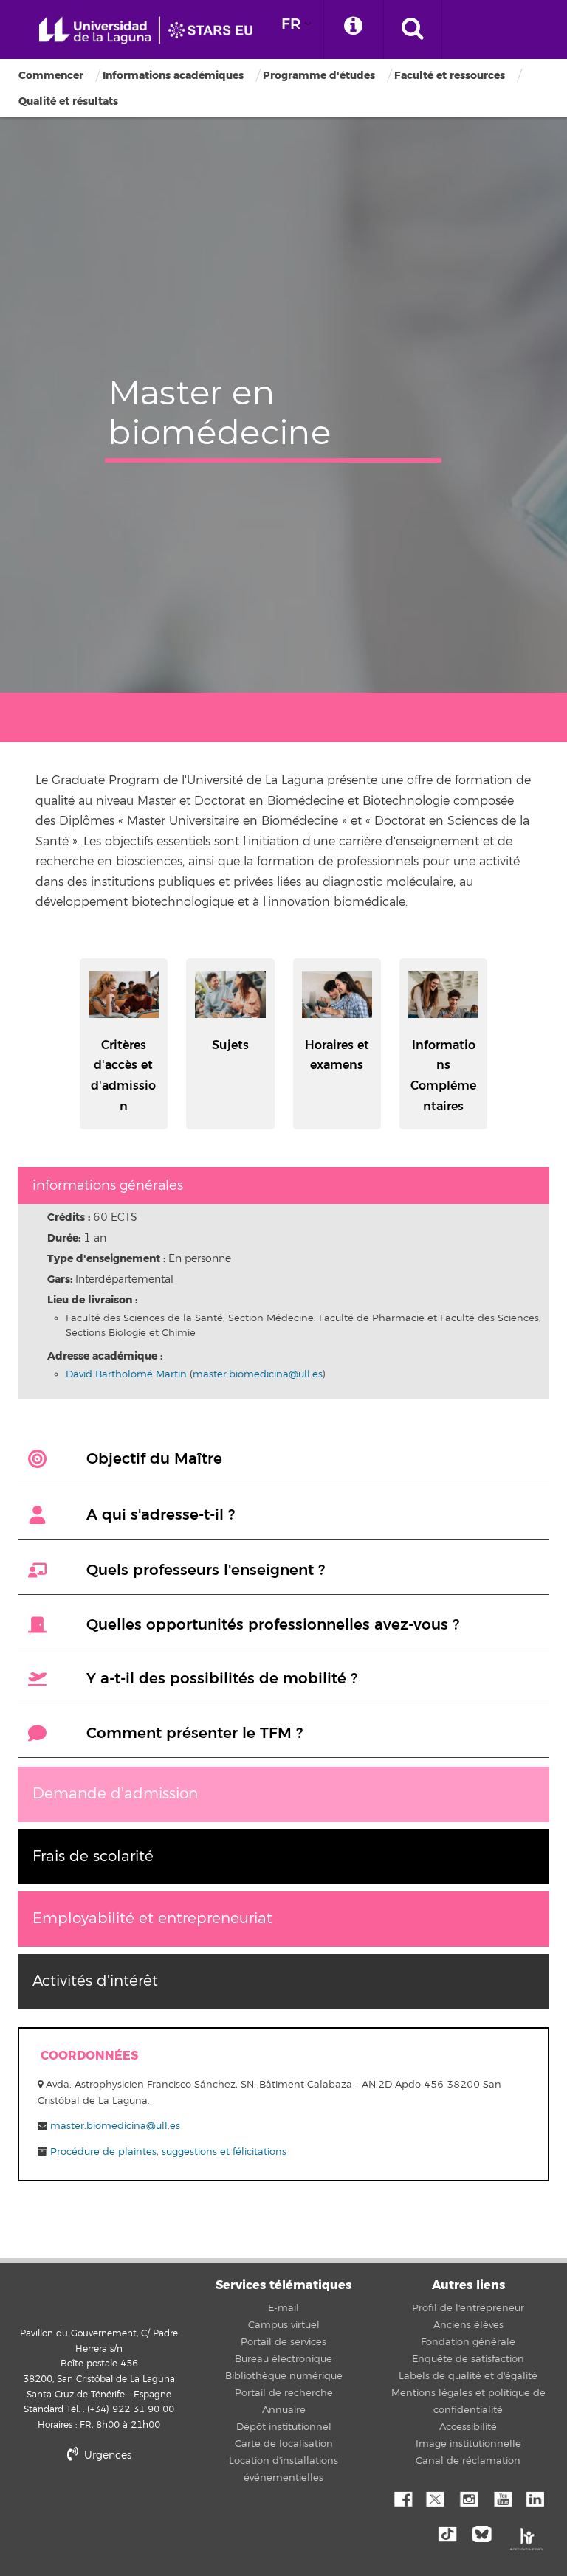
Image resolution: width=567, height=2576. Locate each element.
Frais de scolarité (93, 1856)
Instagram (468, 2498)
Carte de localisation (284, 2444)
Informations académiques (173, 76)
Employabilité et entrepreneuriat (152, 1918)
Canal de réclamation (468, 2461)
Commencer (51, 76)
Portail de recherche (284, 2393)
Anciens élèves (468, 2325)
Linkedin (535, 2498)
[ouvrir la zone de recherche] (413, 30)
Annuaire (284, 2410)
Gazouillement (435, 2498)
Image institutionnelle (468, 2444)
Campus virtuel (284, 2325)
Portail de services (283, 2342)
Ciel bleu (485, 2532)
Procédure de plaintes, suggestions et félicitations (167, 2152)
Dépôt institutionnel (284, 2427)
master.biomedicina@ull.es (258, 1374)
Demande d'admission (115, 1794)
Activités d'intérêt (95, 1981)
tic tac (452, 2532)
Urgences (106, 2455)
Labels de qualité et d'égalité (468, 2376)
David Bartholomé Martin (126, 1374)
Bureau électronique (283, 2359)
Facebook (402, 2498)
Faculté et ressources (450, 76)
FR (291, 24)
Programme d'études (319, 76)
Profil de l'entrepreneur (468, 2308)
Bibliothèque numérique (284, 2376)
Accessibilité (468, 2427)
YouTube (501, 2498)
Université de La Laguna (151, 31)
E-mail (283, 2308)
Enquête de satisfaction (468, 2359)
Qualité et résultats (68, 101)
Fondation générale (468, 2342)
